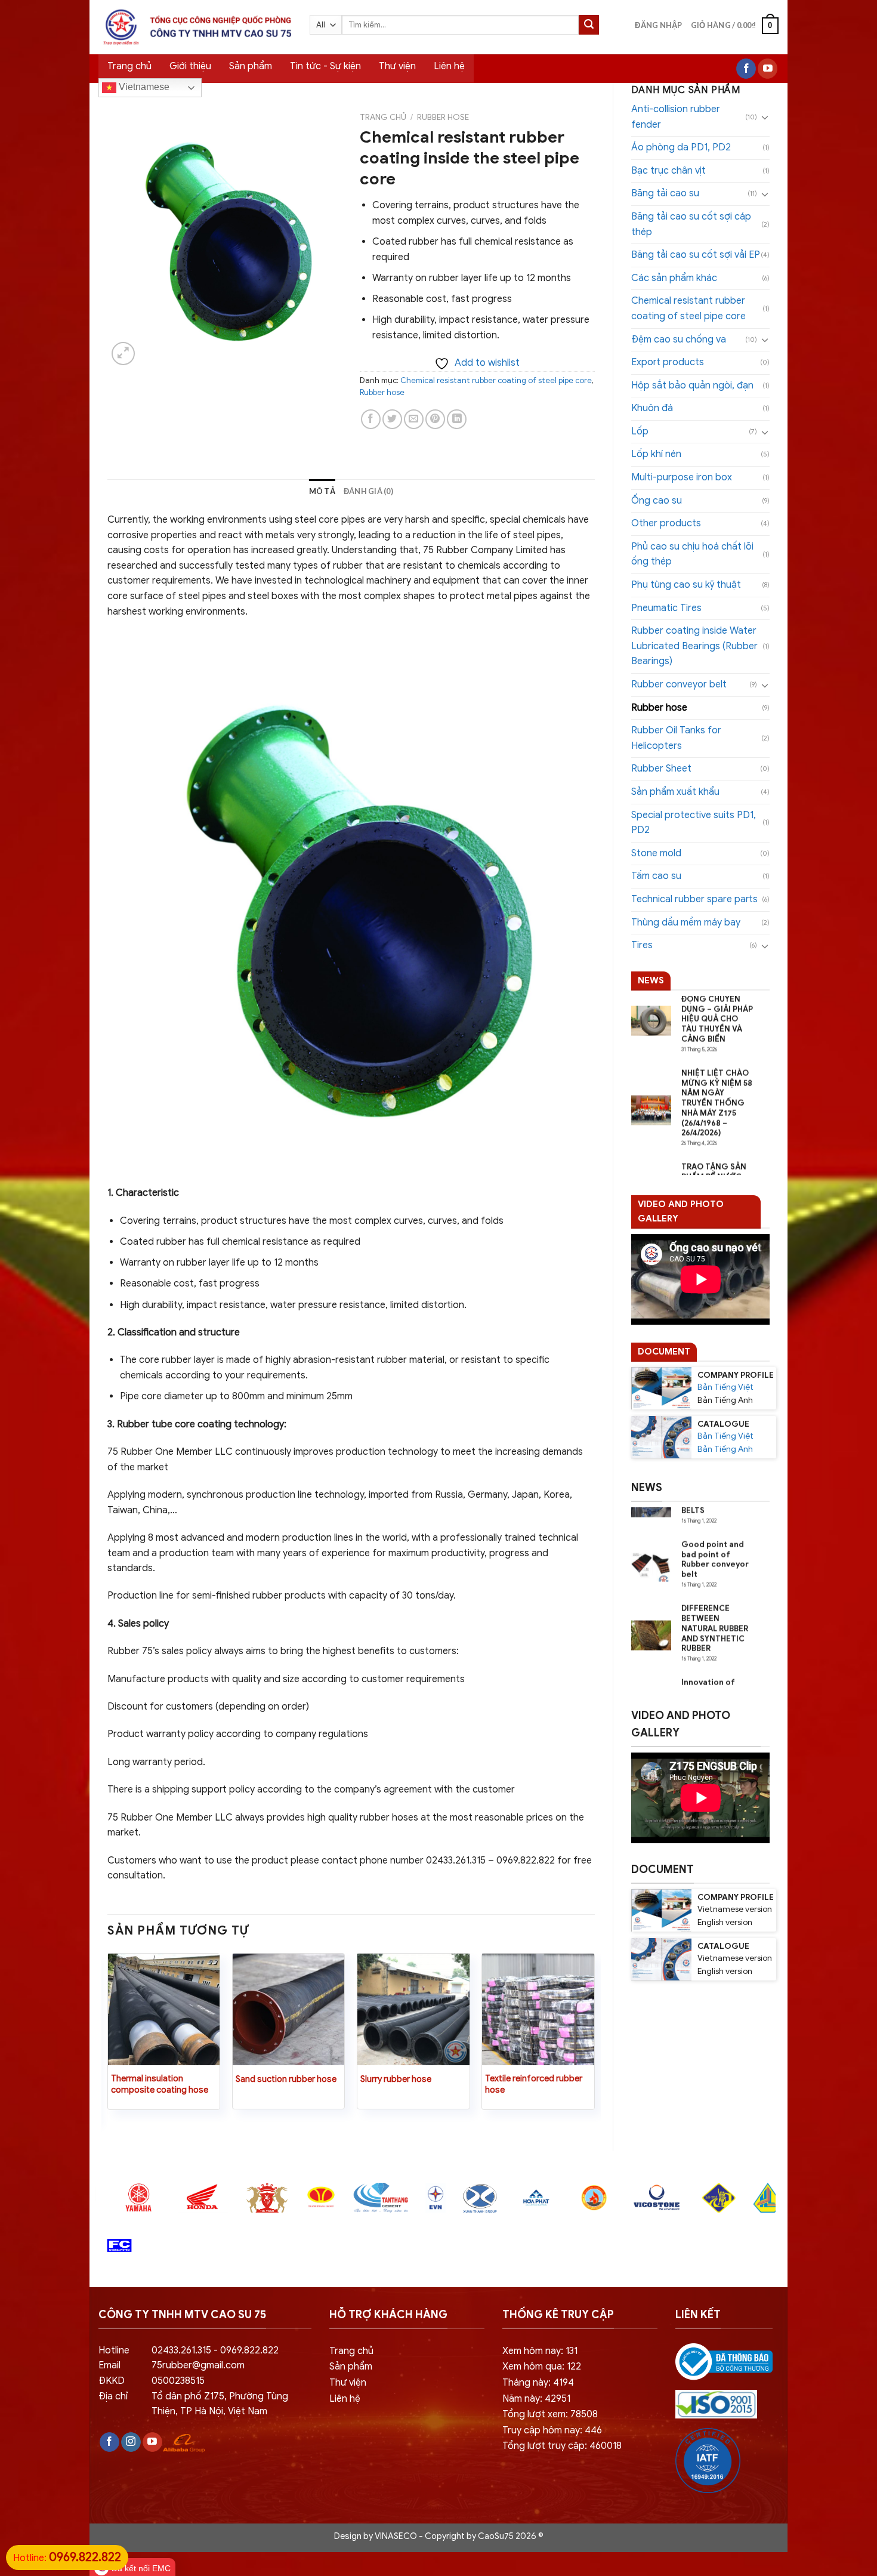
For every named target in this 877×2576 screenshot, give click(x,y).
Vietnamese (143, 87)
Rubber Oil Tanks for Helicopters (676, 738)
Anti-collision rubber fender (676, 117)
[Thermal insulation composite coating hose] (164, 2010)
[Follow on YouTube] (768, 69)
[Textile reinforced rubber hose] (538, 2010)
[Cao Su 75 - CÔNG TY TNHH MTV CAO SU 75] (195, 27)
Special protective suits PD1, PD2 (694, 823)
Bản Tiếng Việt (725, 1387)
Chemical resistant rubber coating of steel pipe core (688, 308)
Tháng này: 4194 (538, 2383)
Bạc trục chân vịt (668, 171)
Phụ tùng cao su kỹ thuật (686, 585)
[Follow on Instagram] (131, 2442)
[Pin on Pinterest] (435, 419)
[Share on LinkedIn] (457, 419)
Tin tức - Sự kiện (325, 66)
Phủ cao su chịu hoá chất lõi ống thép (692, 554)
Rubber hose (659, 708)
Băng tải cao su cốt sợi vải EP (696, 255)
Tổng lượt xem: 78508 (550, 2414)
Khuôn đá (652, 408)
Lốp (640, 431)
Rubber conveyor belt (679, 684)
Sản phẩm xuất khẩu (675, 792)
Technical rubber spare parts (694, 899)
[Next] (594, 2042)
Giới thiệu (190, 66)
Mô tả (322, 491)
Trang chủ (129, 66)
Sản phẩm (251, 66)
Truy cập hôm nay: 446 (552, 2430)
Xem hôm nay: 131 (540, 2351)
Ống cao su (657, 501)
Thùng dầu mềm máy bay (686, 923)
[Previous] (108, 2042)
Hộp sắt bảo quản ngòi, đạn (692, 385)
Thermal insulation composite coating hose (160, 2084)
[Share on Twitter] (392, 419)
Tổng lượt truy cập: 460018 (562, 2446)
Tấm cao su (656, 876)
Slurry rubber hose (396, 2079)
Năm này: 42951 (536, 2399)
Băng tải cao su (665, 193)
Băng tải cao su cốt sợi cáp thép (691, 224)
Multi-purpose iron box (682, 477)
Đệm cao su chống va (679, 340)
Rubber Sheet (661, 769)
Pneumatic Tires (666, 608)
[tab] (322, 491)
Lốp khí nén (656, 454)
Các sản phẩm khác (674, 278)
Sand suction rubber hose (286, 2079)
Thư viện (397, 66)
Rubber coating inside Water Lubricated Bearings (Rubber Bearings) (694, 646)
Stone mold (656, 853)
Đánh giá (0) (368, 491)
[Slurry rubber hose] (413, 2010)
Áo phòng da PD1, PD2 (681, 147)
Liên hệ (449, 66)
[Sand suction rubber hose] (289, 2010)
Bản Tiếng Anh (725, 1449)
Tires (642, 945)
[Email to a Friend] (414, 419)
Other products (666, 523)
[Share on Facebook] (371, 419)
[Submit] (589, 25)
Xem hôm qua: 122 (542, 2367)
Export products (668, 362)
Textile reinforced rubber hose (534, 2084)
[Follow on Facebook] (746, 69)
